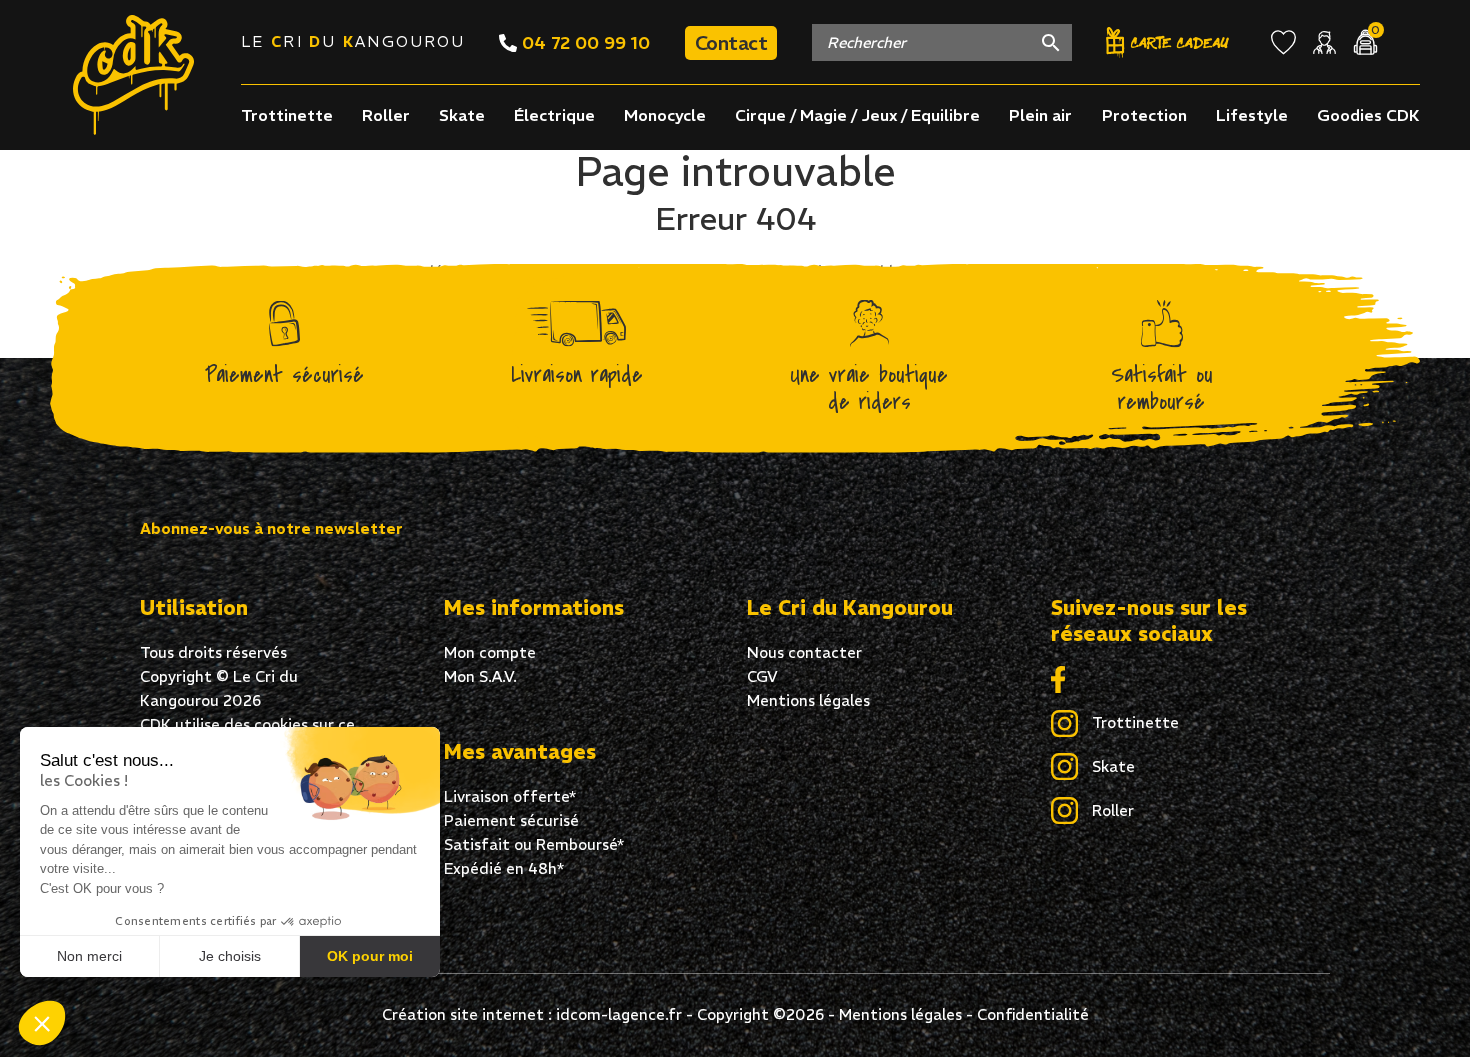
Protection (1144, 115)
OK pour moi (370, 956)
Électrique (554, 115)
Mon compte (490, 652)
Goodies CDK (1368, 115)
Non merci (89, 956)
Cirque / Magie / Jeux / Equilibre (857, 115)
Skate (462, 115)
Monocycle (665, 115)
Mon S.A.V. (480, 676)
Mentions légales (808, 700)
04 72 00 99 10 (583, 42)
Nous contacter (804, 652)
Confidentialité (1033, 1014)
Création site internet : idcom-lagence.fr (532, 1014)
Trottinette (287, 115)
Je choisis (230, 956)
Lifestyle (1252, 115)
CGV (762, 676)
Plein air (1040, 115)
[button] (42, 1023)
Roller (386, 115)
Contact (731, 42)
